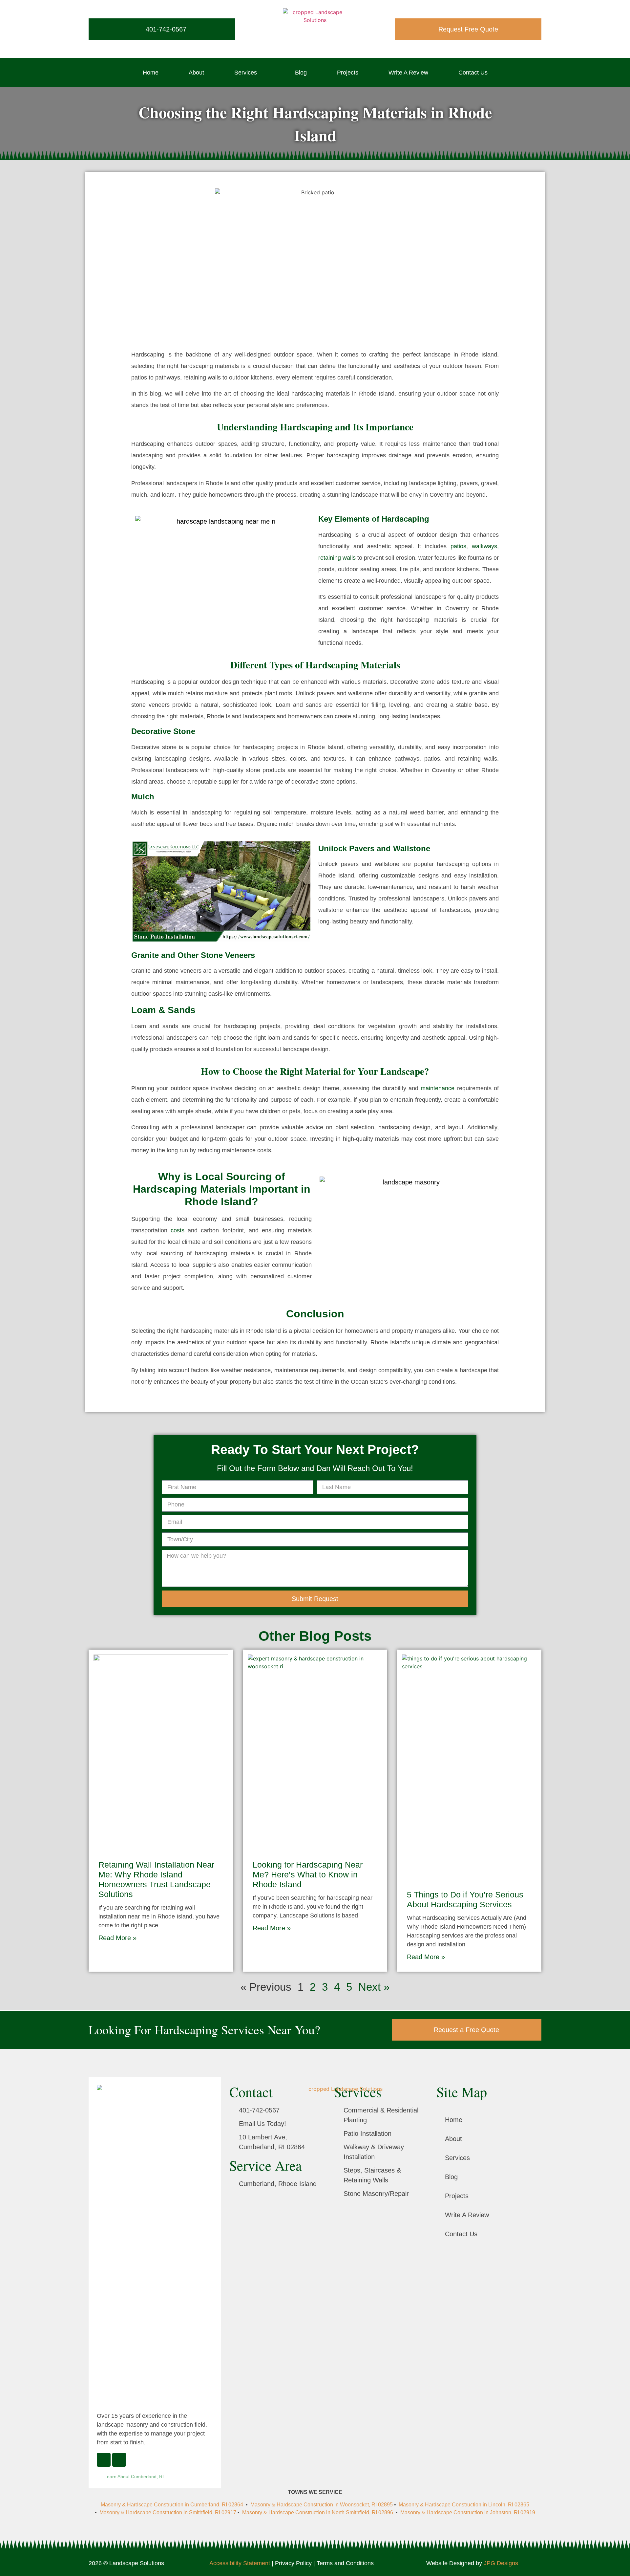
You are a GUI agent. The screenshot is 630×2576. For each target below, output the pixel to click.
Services (246, 73)
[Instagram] (119, 2460)
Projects (348, 73)
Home (151, 73)
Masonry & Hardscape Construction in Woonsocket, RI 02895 (322, 2505)
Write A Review (408, 73)
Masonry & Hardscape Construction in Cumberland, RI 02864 (173, 2505)
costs (178, 1230)
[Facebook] (104, 2460)
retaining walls (337, 558)
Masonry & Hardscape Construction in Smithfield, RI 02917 (168, 2512)
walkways (484, 546)
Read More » (117, 1938)
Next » (374, 1987)
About (196, 73)
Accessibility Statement (240, 2563)
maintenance (438, 1088)
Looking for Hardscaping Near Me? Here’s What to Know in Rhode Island (308, 1874)
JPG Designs (501, 2563)
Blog (301, 73)
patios (458, 546)
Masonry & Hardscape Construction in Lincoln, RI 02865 (464, 2505)
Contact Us (473, 73)
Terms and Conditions (345, 2563)
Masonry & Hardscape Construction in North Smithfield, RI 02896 (318, 2512)
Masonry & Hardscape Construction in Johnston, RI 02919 (468, 2512)
